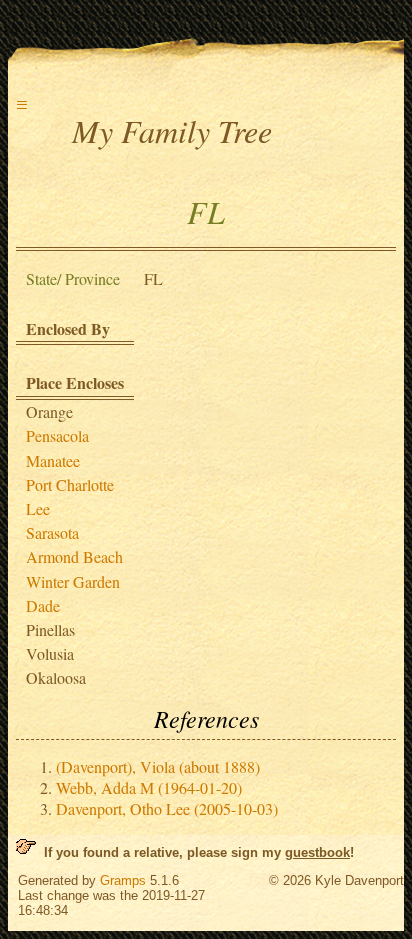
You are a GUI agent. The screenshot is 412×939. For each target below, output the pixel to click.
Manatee (53, 460)
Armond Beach (74, 556)
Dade (43, 605)
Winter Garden (73, 581)
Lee (38, 508)
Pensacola (57, 435)
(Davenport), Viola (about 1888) (158, 766)
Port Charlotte (70, 484)
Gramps (123, 880)
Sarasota (52, 532)
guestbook (317, 852)
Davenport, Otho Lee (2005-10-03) (167, 808)
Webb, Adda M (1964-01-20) (149, 787)
